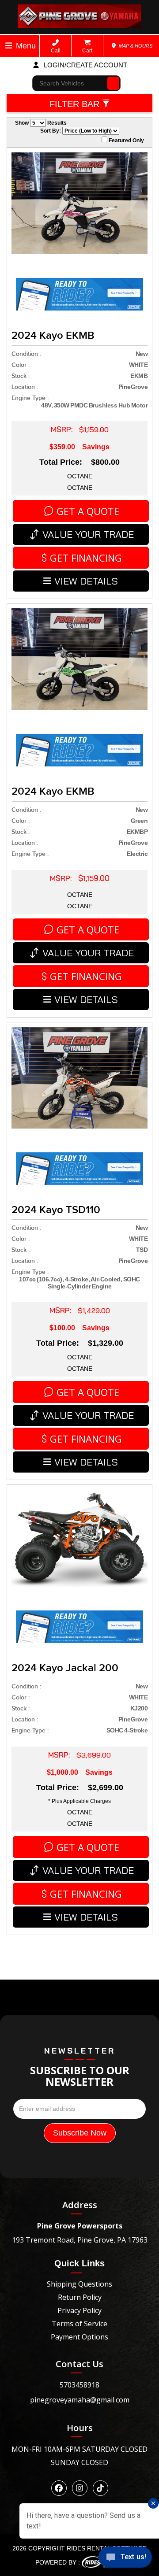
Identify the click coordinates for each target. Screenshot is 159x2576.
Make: (27, 112)
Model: (29, 128)
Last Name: (36, 64)
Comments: (36, 143)
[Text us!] (125, 2559)
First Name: (37, 48)
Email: (28, 96)
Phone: (29, 80)
